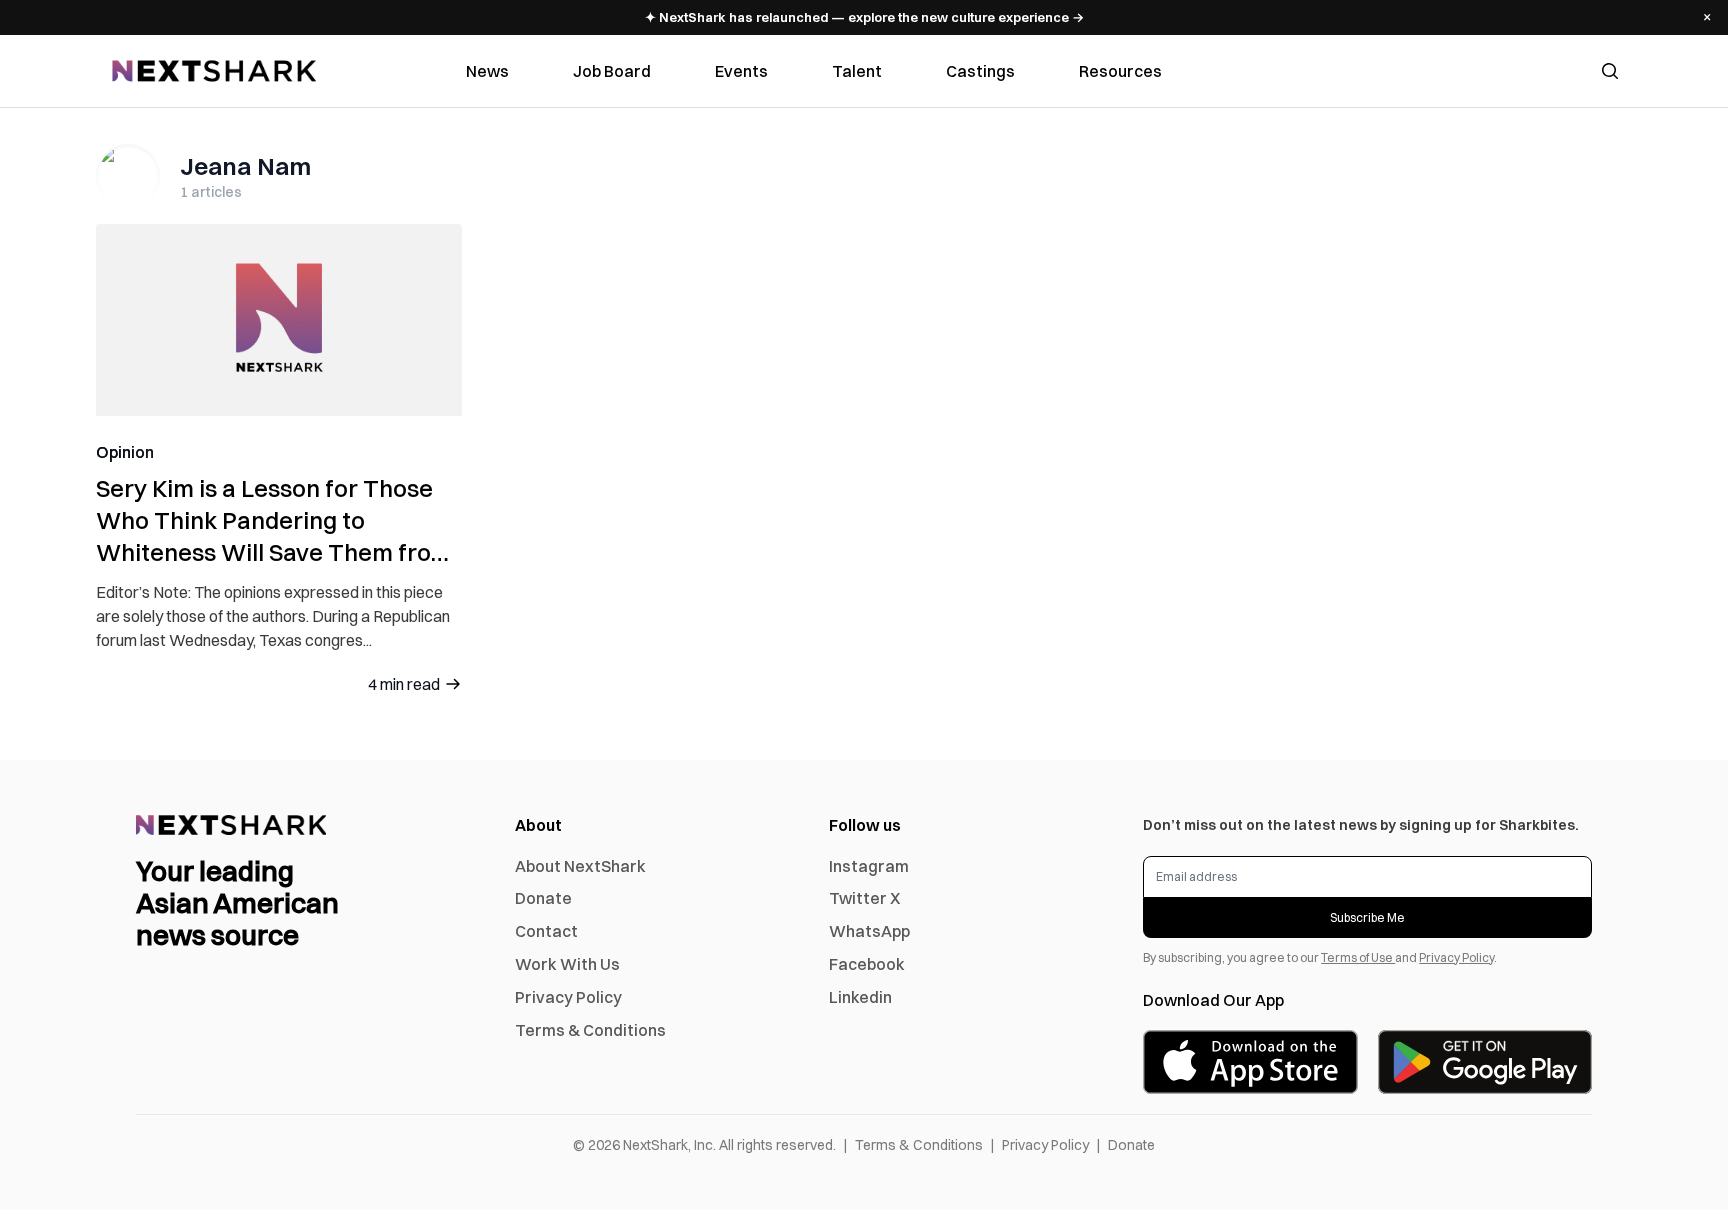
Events (741, 71)
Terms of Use (1358, 957)
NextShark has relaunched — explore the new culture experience (864, 17)
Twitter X (864, 898)
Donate (543, 898)
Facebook (867, 964)
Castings (980, 71)
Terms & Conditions (590, 1030)
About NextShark (580, 866)
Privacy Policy (568, 997)
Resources (1120, 71)
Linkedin (860, 997)
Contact (546, 931)
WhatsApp (869, 931)
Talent (857, 71)
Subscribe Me (1367, 917)
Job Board (612, 71)
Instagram (869, 866)
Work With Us (567, 964)
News (487, 71)
